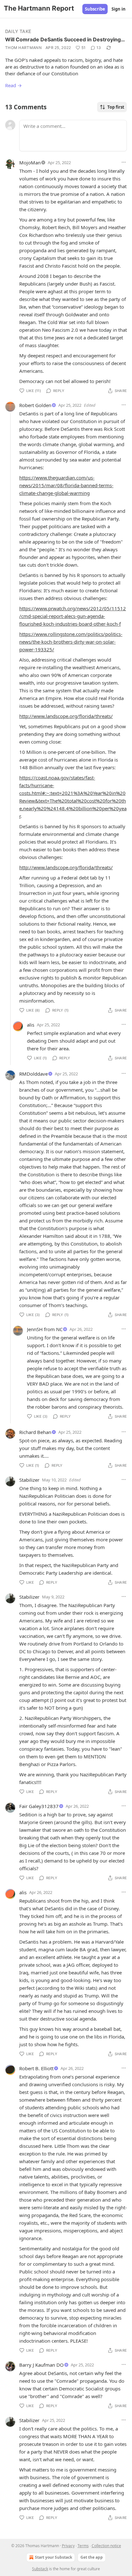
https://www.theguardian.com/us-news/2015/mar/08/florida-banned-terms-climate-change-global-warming (66, 485)
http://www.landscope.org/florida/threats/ (66, 716)
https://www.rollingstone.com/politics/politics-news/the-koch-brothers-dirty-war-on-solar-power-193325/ (71, 642)
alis (31, 1025)
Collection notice (106, 2546)
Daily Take (18, 31)
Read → (13, 85)
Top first (116, 107)
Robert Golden (35, 405)
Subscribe (95, 9)
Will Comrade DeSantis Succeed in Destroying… (65, 39)
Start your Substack (54, 2557)
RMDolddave (33, 1074)
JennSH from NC (45, 1329)
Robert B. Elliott (36, 2068)
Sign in (119, 9)
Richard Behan (35, 1432)
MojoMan (30, 163)
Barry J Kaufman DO (41, 2365)
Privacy (68, 2546)
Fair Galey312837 (39, 1806)
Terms (83, 2546)
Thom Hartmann (23, 48)
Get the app (92, 2557)
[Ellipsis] (124, 162)
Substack (40, 2569)
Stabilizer (29, 1480)
